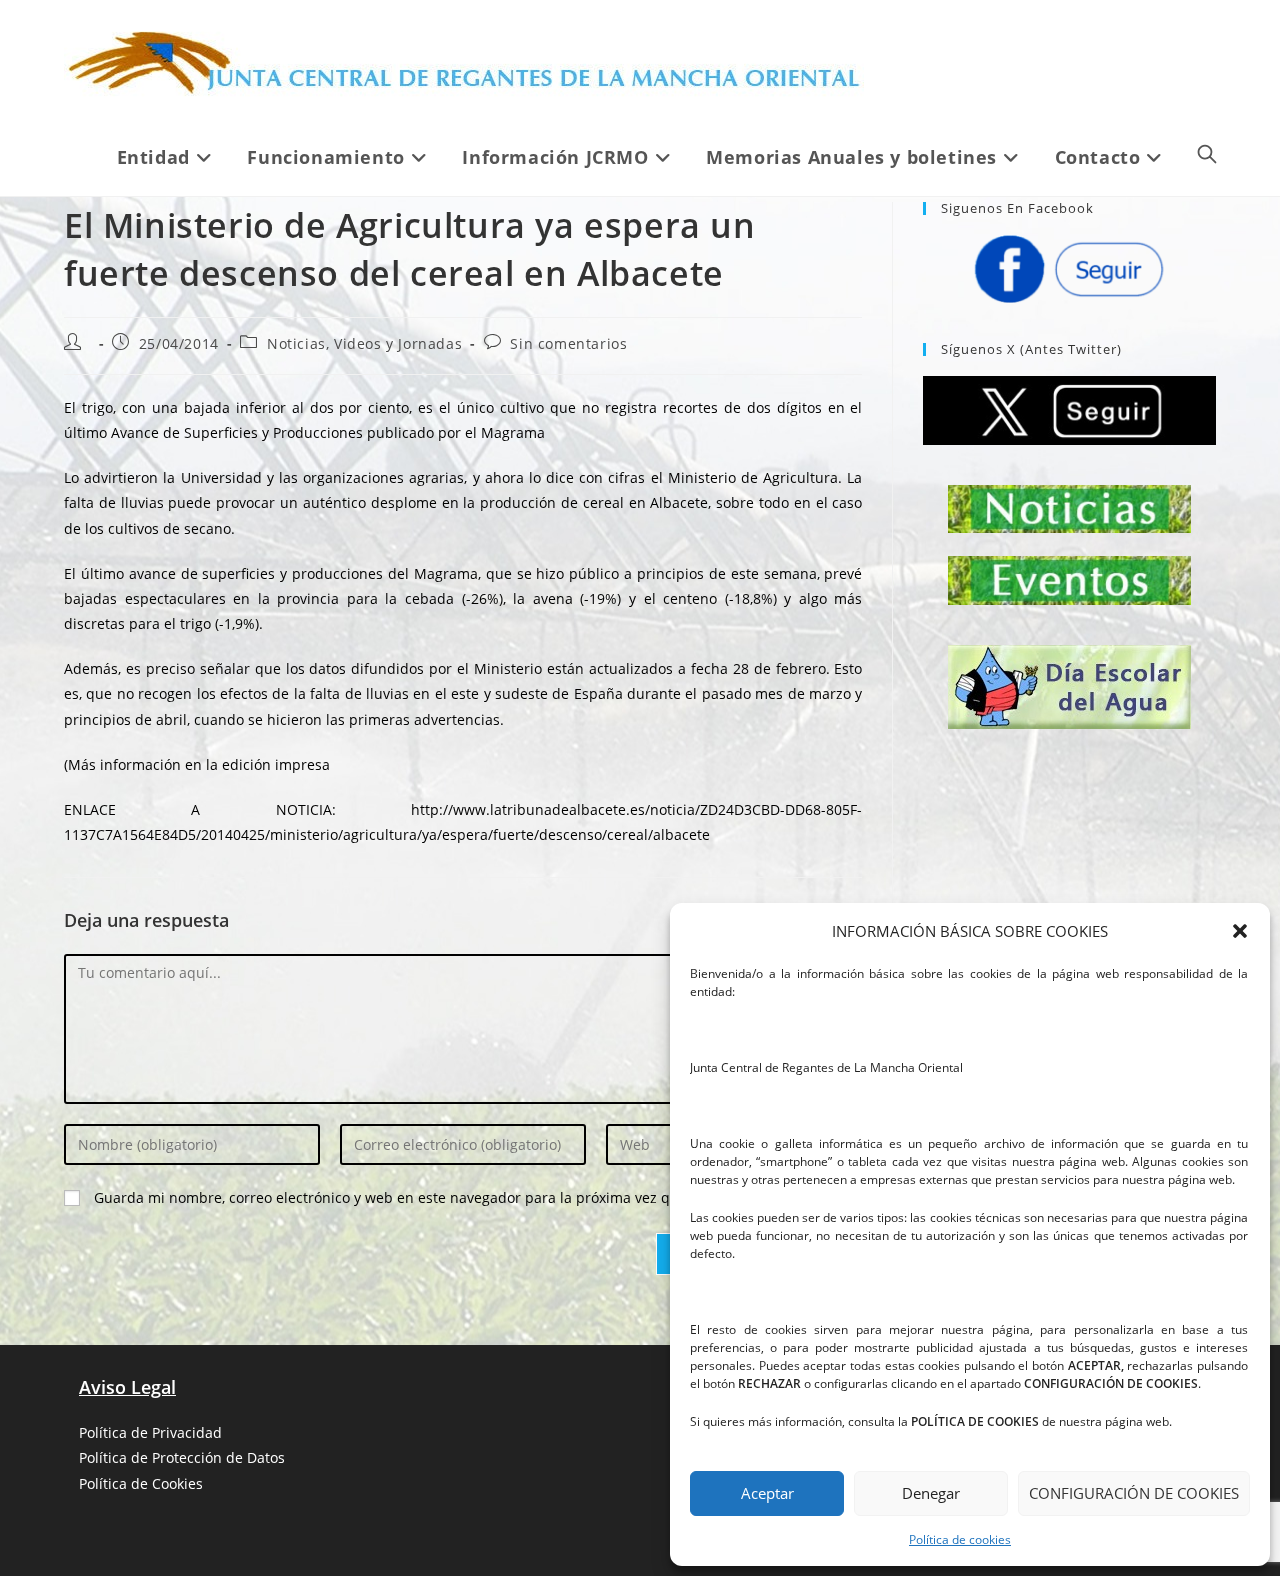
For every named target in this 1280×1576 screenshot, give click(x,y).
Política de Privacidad (150, 1432)
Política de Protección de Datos (182, 1457)
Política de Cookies (141, 1483)
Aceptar (767, 1493)
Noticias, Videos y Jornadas (364, 343)
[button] (1240, 931)
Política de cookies (960, 1539)
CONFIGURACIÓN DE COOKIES (1134, 1493)
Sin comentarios (568, 343)
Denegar (931, 1493)
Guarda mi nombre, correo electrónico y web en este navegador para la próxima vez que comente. (423, 1197)
